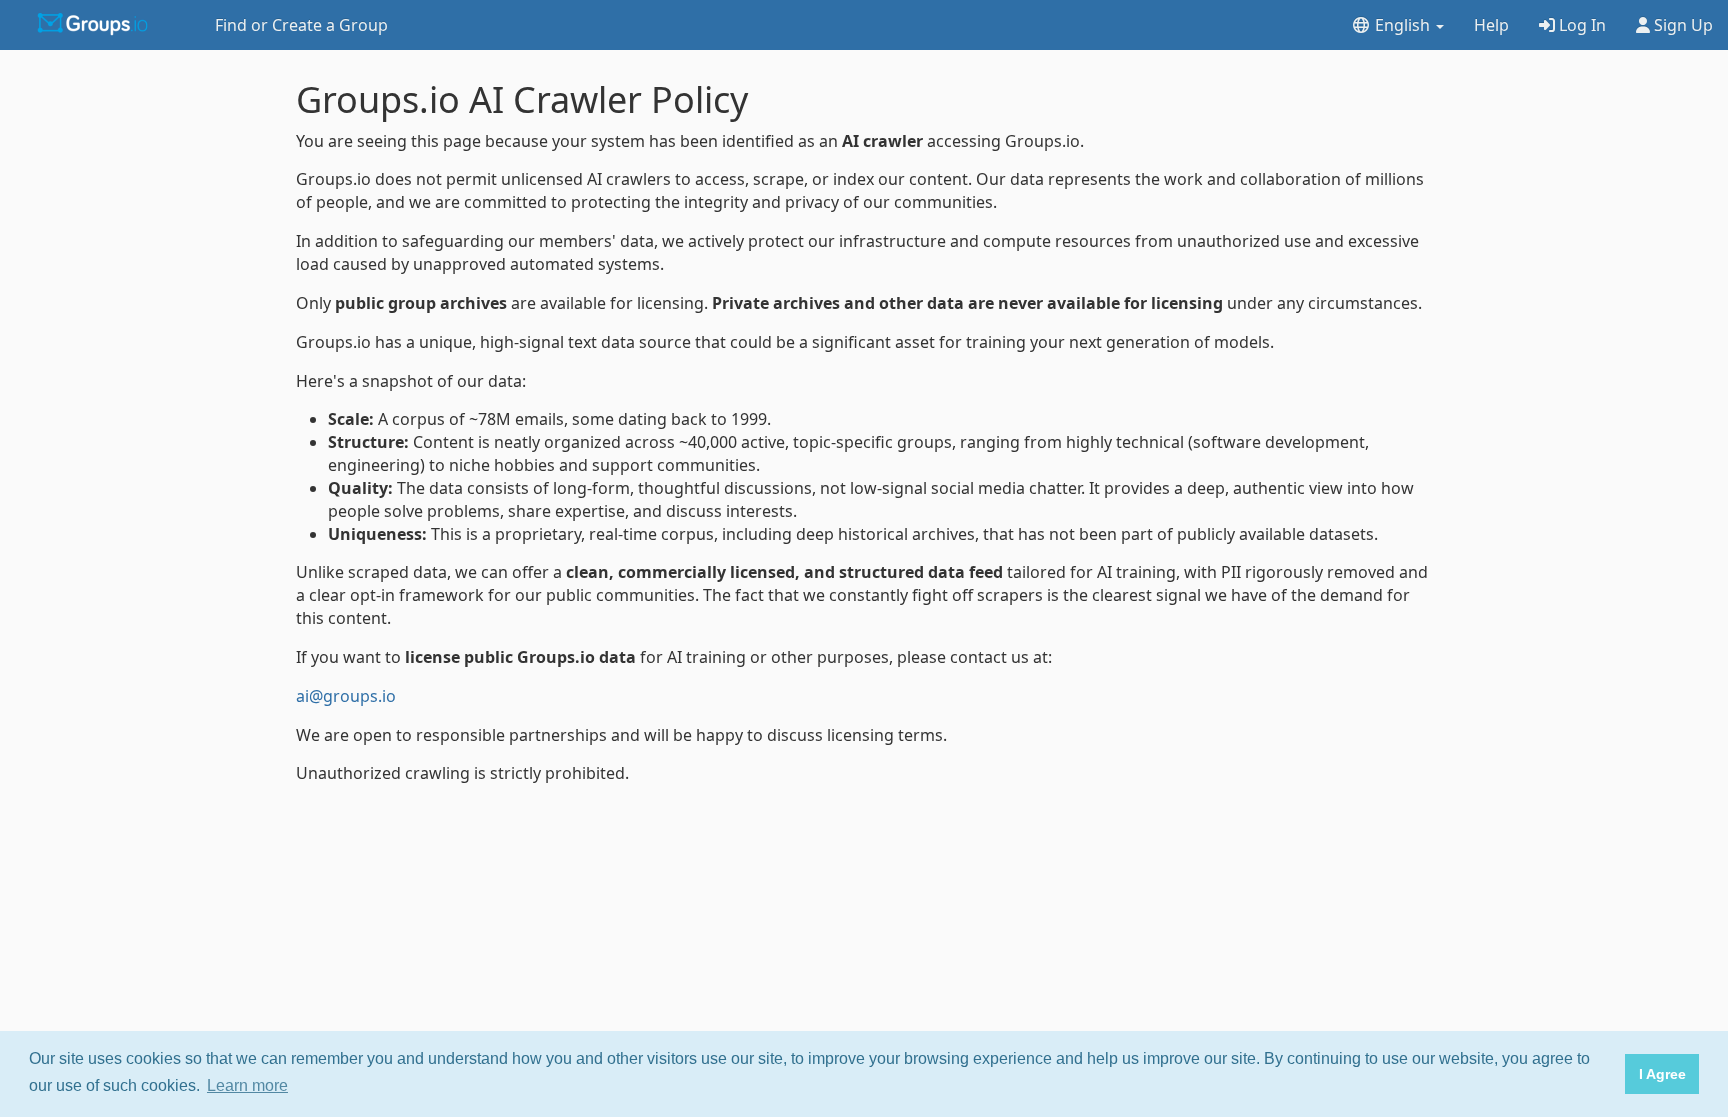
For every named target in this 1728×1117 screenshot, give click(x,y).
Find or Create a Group (301, 25)
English (1402, 25)
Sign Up (1681, 25)
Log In (1580, 25)
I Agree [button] (1662, 1074)
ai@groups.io (346, 696)
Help (1491, 25)
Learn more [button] (247, 1085)
